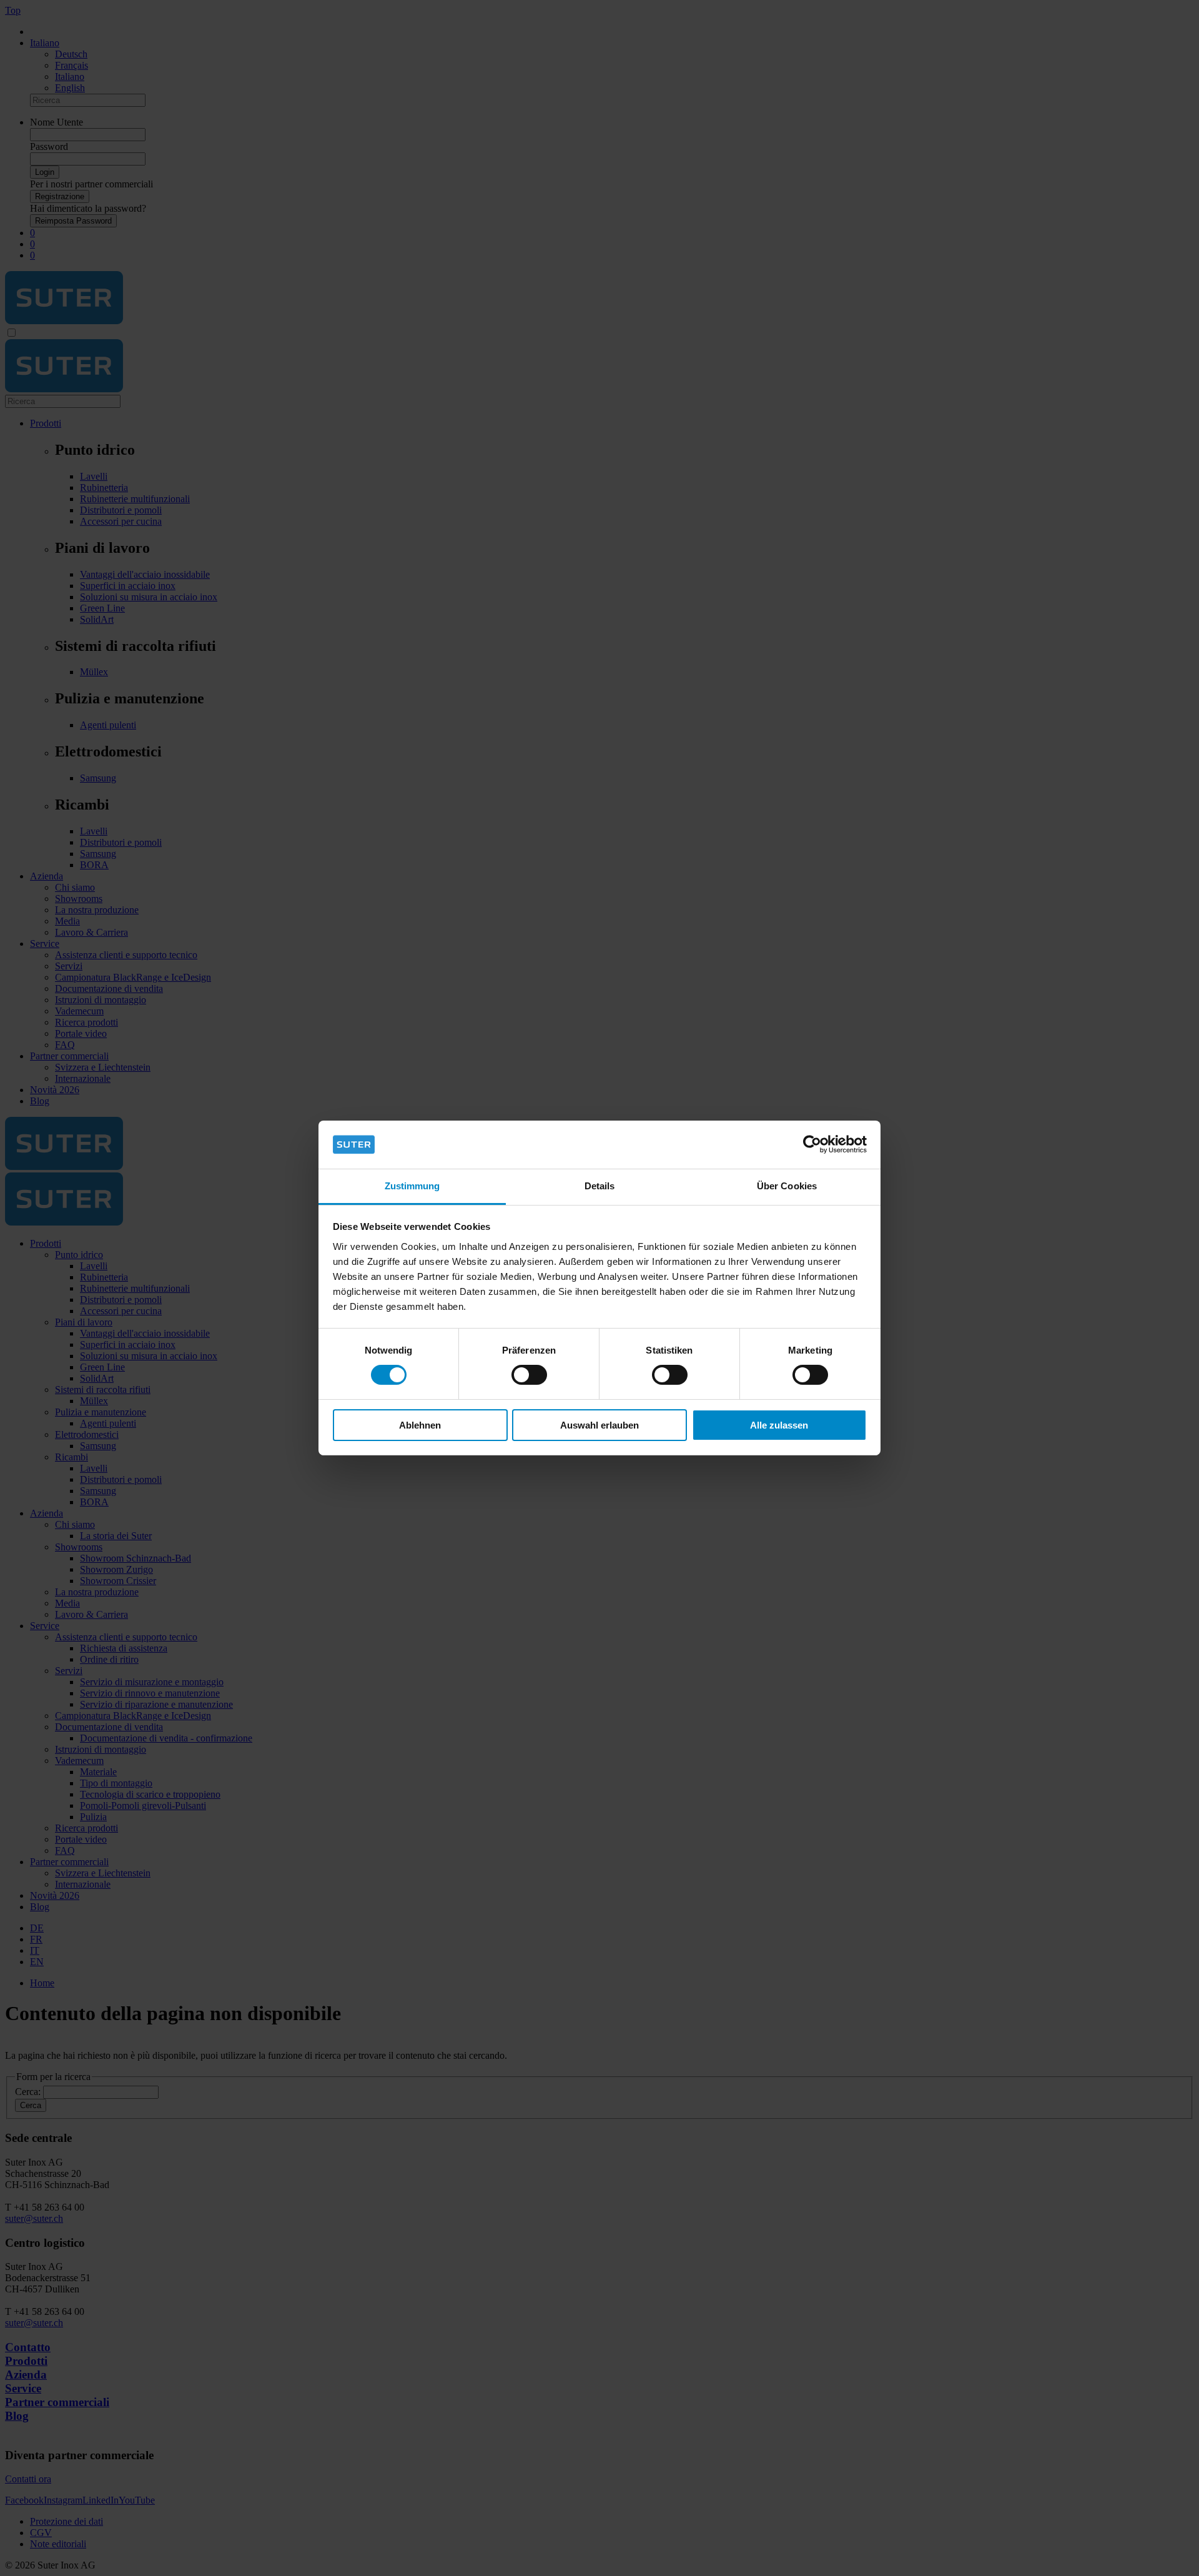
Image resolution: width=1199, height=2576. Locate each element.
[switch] (529, 1375)
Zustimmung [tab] (412, 1186)
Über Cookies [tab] (787, 1186)
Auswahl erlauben (599, 1425)
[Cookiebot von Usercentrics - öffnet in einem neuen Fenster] (812, 1144)
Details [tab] (600, 1186)
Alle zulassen (779, 1425)
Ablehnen (420, 1425)
